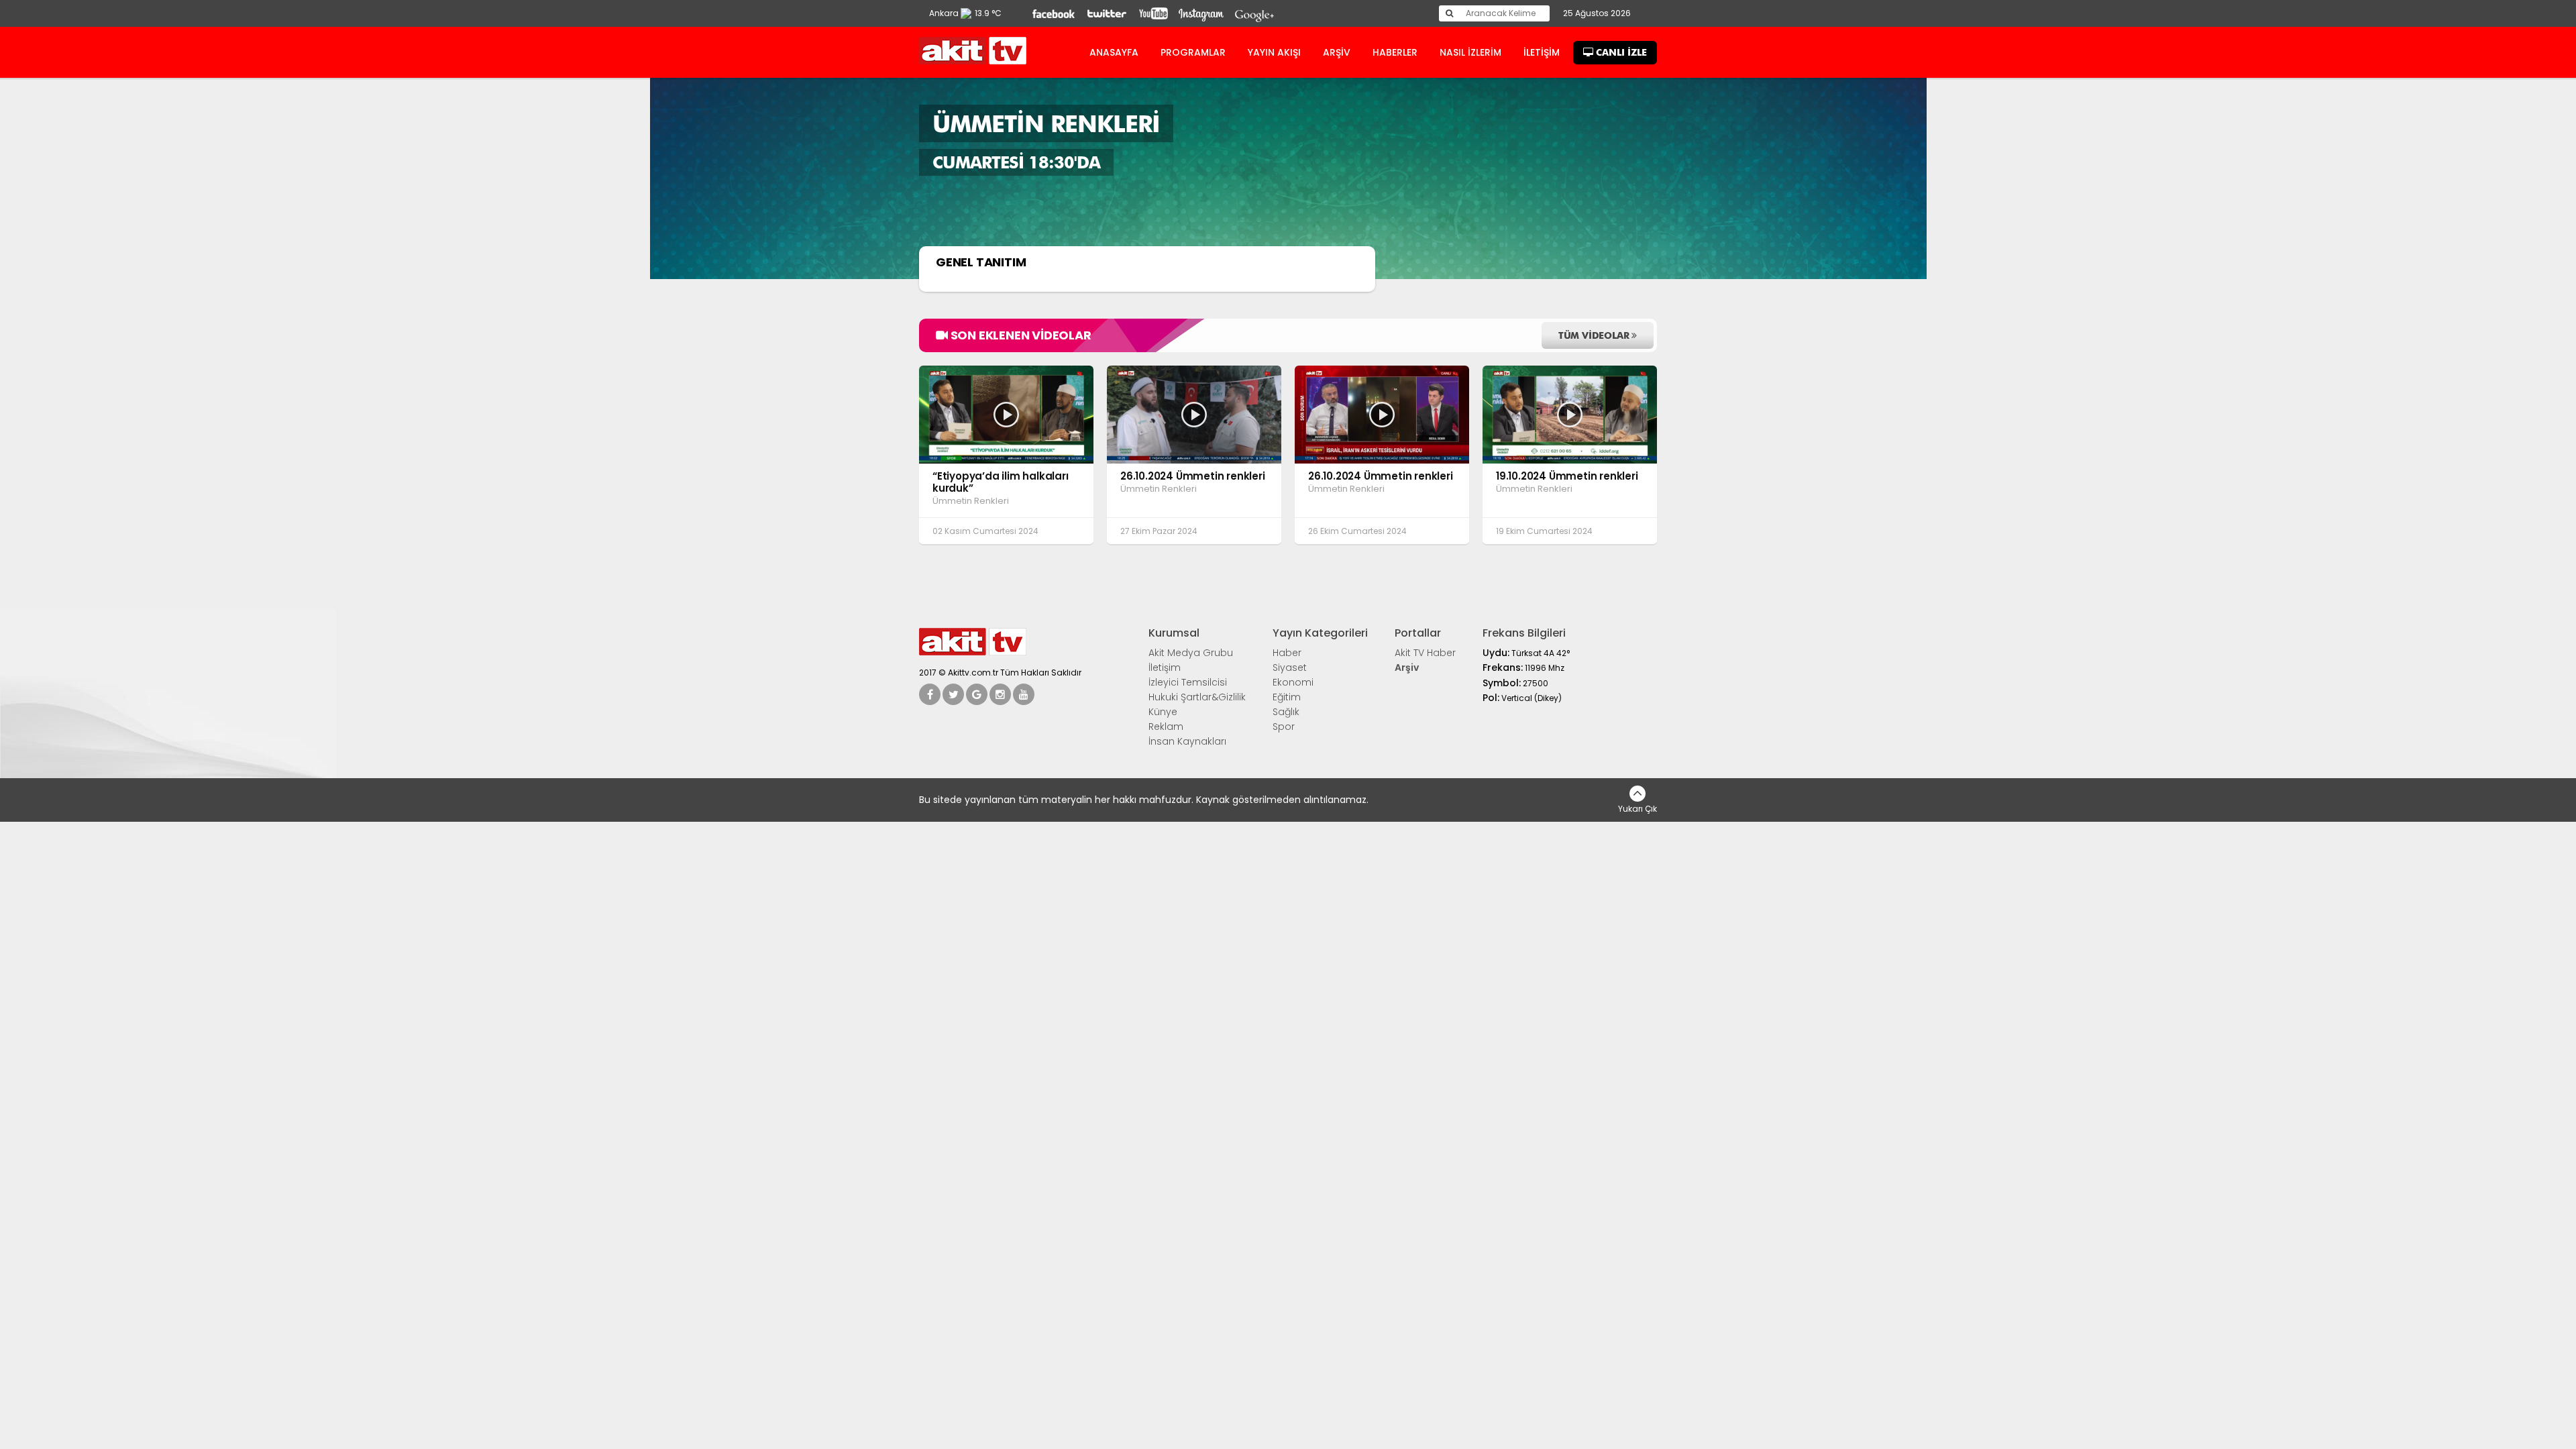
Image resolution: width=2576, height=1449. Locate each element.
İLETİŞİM (1542, 52)
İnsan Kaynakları (1187, 741)
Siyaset (1290, 667)
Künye (1163, 712)
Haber (1287, 653)
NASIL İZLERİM (1470, 52)
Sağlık (1286, 712)
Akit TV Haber (1425, 653)
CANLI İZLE (1620, 52)
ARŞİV (1337, 52)
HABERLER (1395, 52)
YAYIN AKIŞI (1274, 52)
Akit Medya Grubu (1191, 653)
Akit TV (973, 51)
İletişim (1165, 667)
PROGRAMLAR (1193, 52)
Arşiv (1407, 667)
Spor (1284, 727)
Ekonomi (1293, 682)
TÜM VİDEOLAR (1595, 335)
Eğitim (1287, 697)
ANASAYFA (1114, 52)
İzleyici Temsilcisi (1188, 682)
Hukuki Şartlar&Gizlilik (1197, 697)
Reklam (1166, 727)
